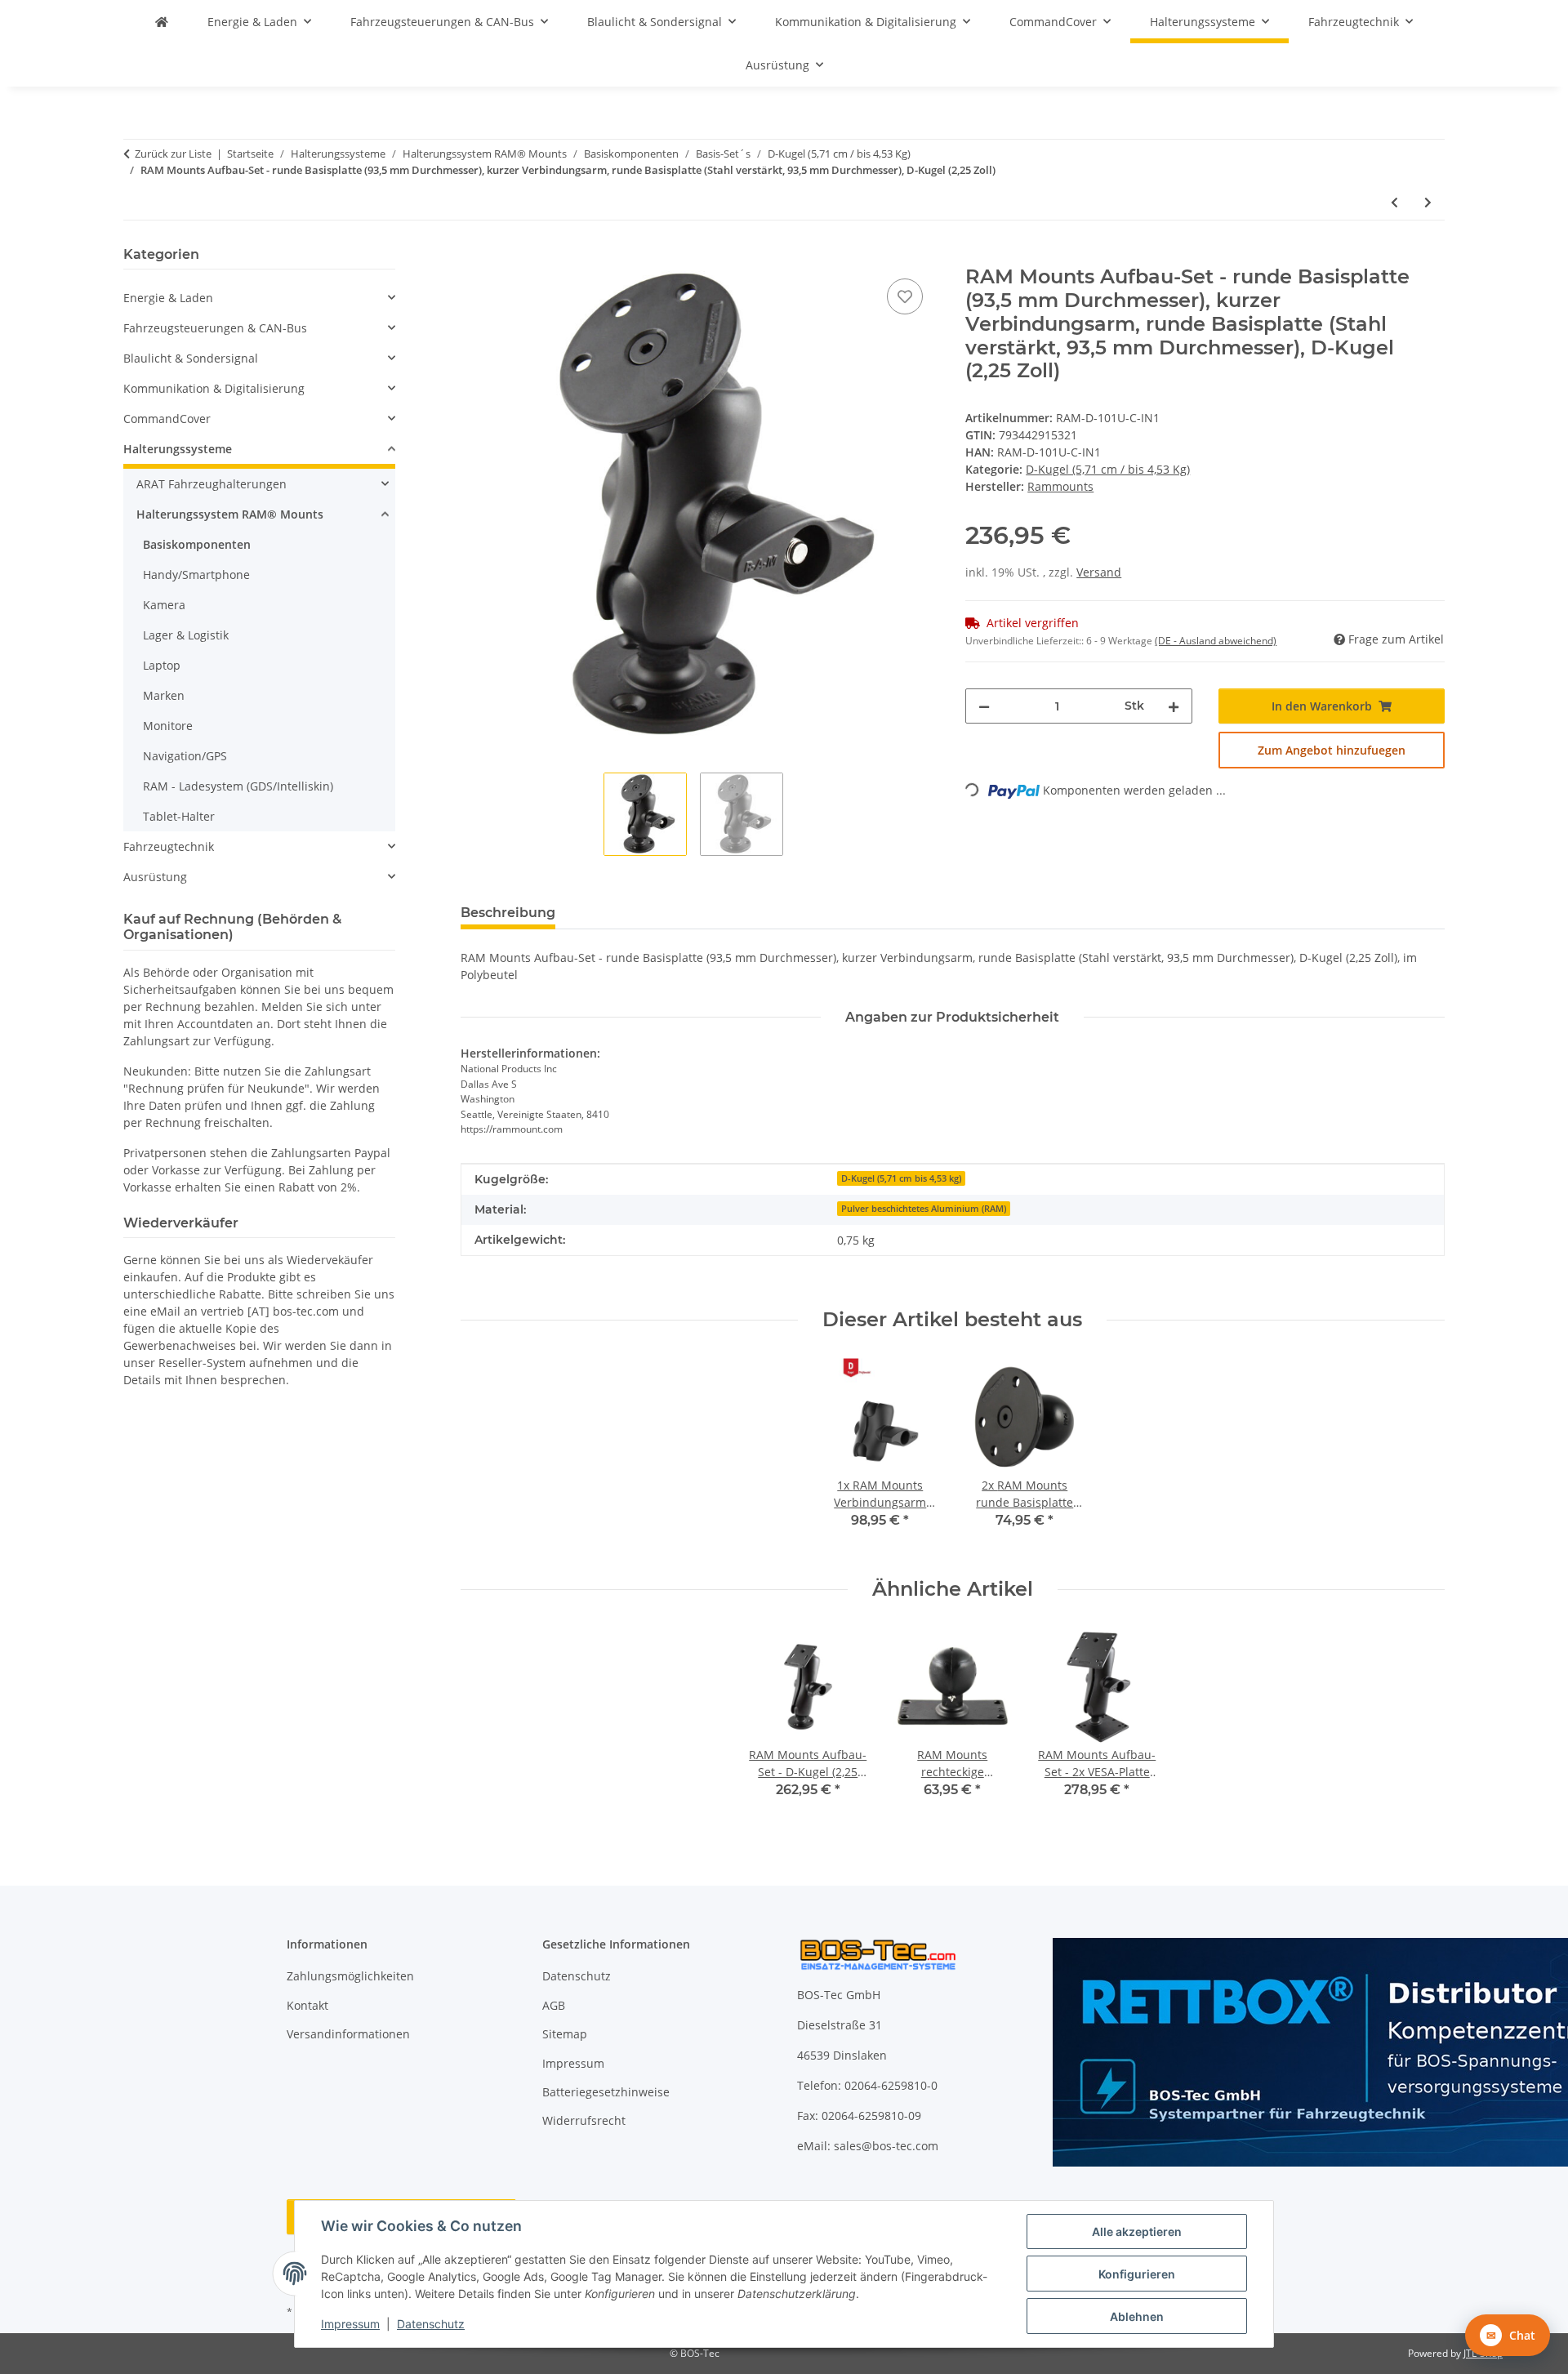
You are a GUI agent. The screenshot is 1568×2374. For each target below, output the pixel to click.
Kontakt (307, 2005)
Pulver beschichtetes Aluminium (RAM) (924, 1209)
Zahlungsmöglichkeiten (350, 1976)
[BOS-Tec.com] (162, 22)
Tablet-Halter (179, 816)
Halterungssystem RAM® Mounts (230, 514)
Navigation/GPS (185, 756)
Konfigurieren (1137, 2274)
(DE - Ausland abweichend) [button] (1216, 641)
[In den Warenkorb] (474, 256)
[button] (259, 298)
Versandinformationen (348, 2034)
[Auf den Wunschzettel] (905, 296)
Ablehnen (1137, 2316)
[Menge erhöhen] (1174, 706)
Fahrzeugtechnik (169, 846)
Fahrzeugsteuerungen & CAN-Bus (215, 328)
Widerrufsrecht (584, 2120)
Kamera (164, 605)
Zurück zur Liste (173, 154)
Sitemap (565, 2034)
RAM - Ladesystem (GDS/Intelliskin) (238, 786)
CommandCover (167, 419)
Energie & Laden (168, 298)
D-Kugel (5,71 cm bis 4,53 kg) (901, 1178)
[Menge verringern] (984, 706)
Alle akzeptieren (1137, 2231)
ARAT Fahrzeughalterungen (212, 484)
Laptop (162, 665)
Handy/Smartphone (196, 575)
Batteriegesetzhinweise (606, 2092)
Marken (164, 695)
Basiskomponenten (197, 544)
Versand (1099, 572)
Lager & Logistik (186, 635)
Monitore (168, 726)
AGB (554, 2005)
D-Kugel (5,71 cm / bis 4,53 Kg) (1108, 469)
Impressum (350, 2324)
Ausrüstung (155, 877)
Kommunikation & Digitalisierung (214, 388)
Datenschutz (431, 2324)
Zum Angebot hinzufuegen (1332, 750)
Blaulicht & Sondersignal (191, 358)
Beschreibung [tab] (508, 913)
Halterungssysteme (178, 449)
